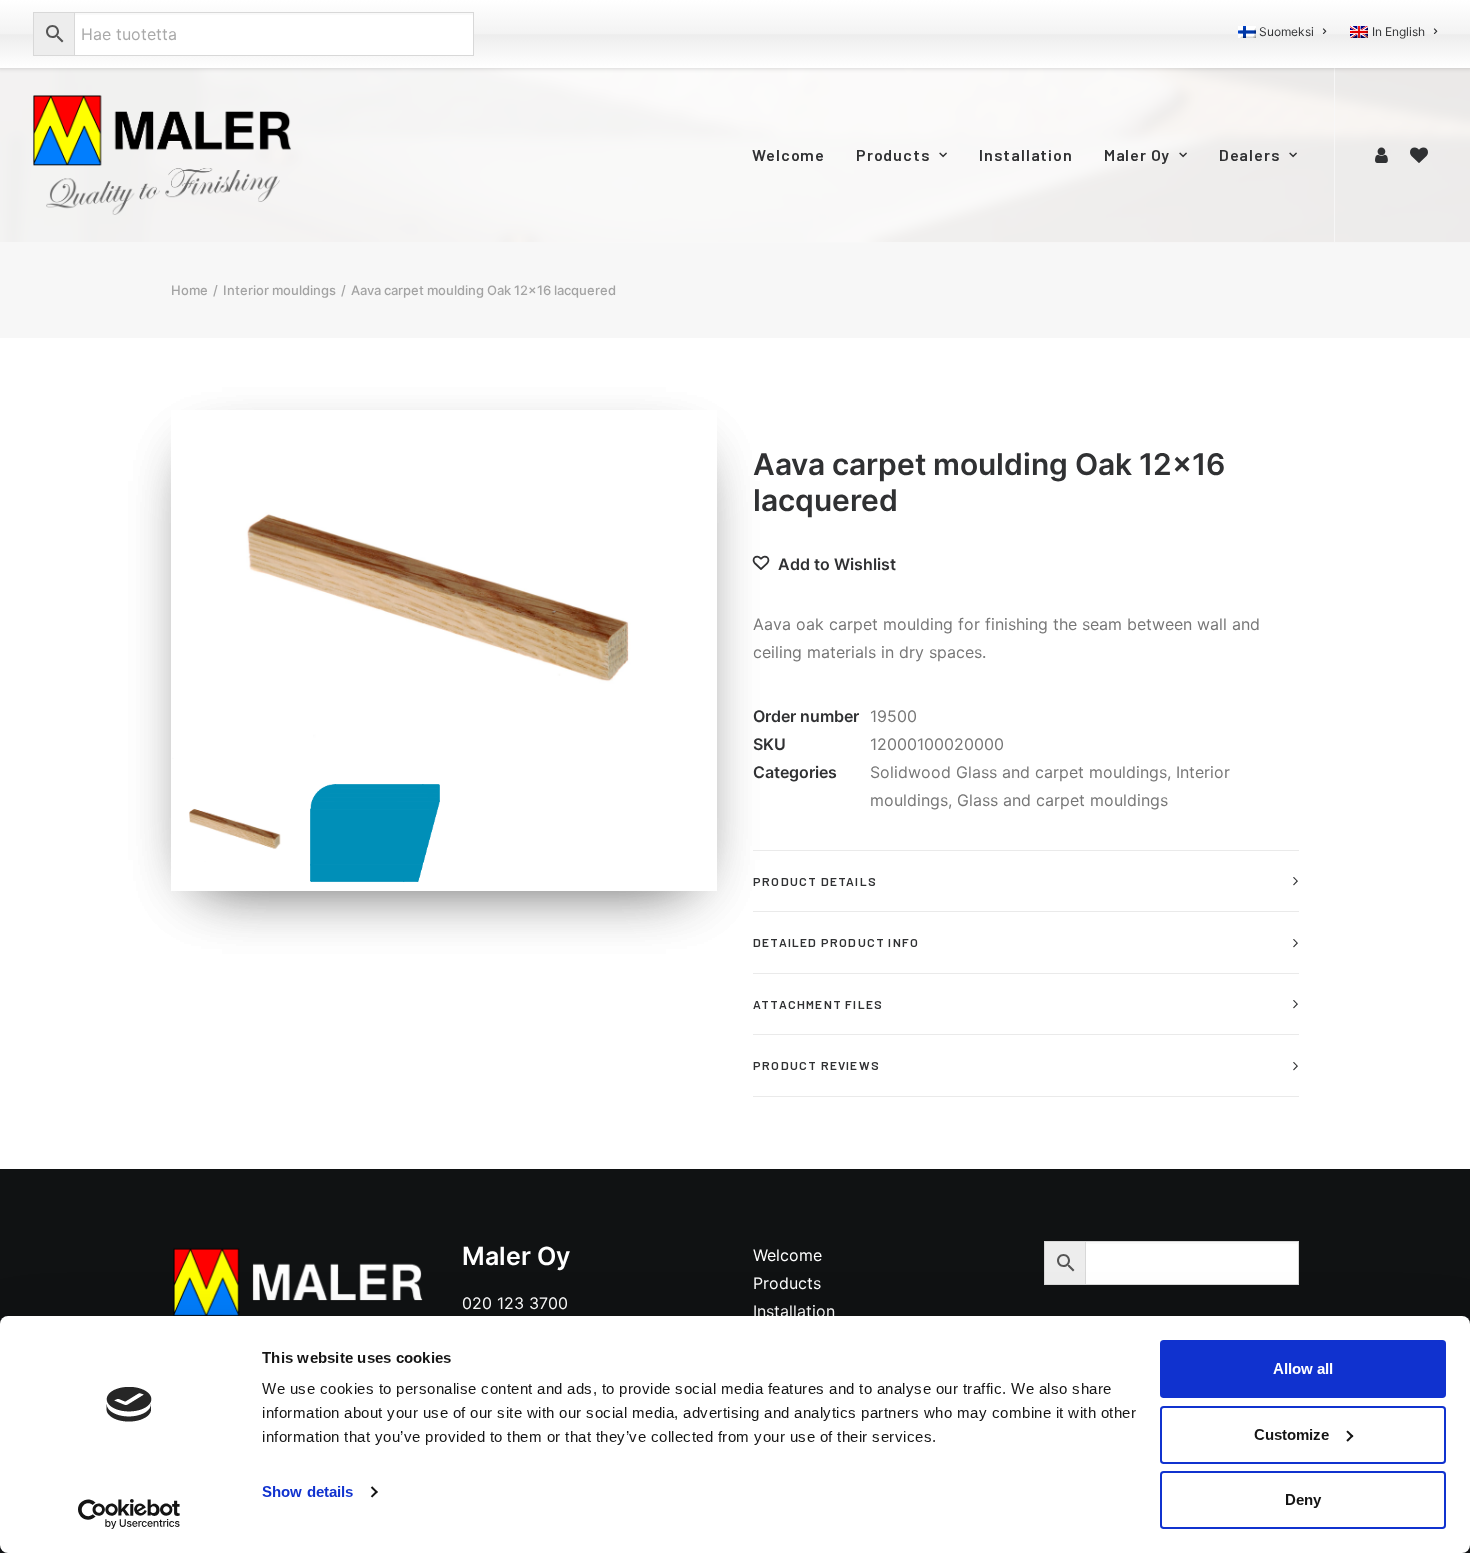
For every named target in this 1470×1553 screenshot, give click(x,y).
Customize (1291, 1434)
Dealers (1250, 154)
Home (189, 290)
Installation (1026, 154)
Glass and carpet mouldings (1062, 800)
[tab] (1026, 881)
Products (893, 154)
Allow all (1303, 1368)
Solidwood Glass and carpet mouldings (1018, 772)
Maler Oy (1137, 154)
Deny (1303, 1499)
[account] (1384, 155)
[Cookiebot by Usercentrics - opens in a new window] (129, 1514)
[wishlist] (1419, 155)
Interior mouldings (279, 290)
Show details (307, 1491)
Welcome (788, 154)
